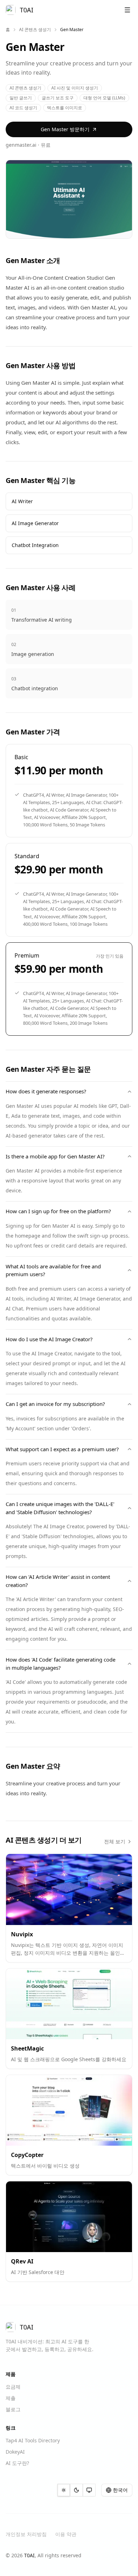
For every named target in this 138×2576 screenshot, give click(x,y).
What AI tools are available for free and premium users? (53, 1270)
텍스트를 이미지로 (65, 108)
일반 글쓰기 (21, 98)
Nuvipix (22, 1934)
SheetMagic (27, 2048)
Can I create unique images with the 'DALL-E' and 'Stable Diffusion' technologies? (60, 1508)
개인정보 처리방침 (26, 2534)
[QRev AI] (69, 2217)
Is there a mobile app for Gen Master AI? (55, 1156)
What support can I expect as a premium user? (62, 1449)
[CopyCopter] (69, 2110)
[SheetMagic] (69, 2004)
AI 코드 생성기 (23, 108)
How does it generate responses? (46, 1091)
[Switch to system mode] (89, 2490)
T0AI (29, 2555)
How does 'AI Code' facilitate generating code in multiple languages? (61, 1664)
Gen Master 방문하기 (65, 129)
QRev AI (22, 2261)
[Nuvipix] (69, 1889)
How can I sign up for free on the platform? (58, 1211)
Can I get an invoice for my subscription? (55, 1404)
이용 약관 (66, 2534)
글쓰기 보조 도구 (58, 98)
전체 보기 (115, 1841)
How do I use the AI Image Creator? (49, 1339)
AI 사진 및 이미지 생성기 (75, 88)
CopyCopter (27, 2155)
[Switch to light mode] (64, 2490)
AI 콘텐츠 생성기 (35, 30)
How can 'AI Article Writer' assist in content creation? (58, 1581)
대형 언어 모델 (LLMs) (104, 98)
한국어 (120, 2490)
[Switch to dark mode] (76, 2490)
